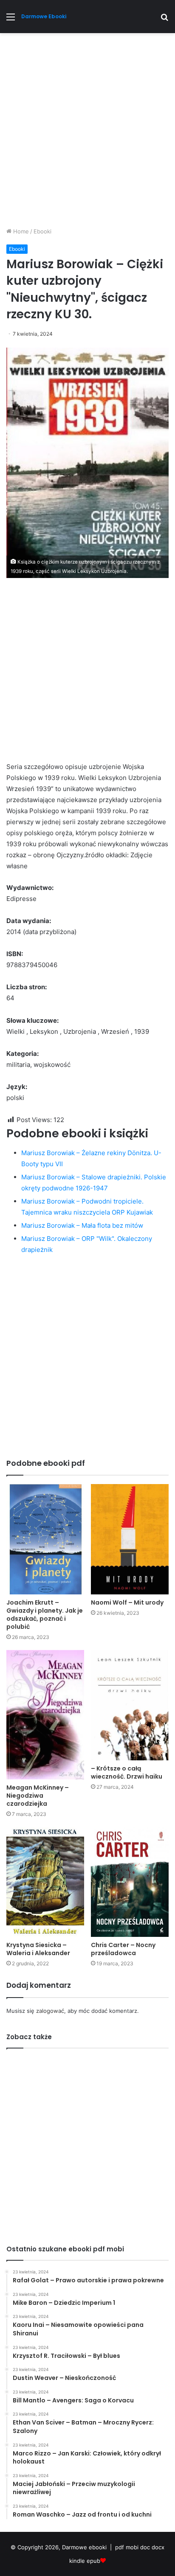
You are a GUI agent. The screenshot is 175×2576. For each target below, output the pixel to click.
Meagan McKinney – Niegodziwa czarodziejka (38, 1796)
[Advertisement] (87, 133)
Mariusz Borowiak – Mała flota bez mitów (82, 1225)
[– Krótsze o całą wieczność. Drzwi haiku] (130, 1705)
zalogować (50, 2011)
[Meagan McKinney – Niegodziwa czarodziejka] (45, 1715)
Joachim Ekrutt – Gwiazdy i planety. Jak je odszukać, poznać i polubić (45, 1615)
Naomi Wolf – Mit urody (127, 1602)
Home (20, 231)
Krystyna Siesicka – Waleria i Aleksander (38, 1949)
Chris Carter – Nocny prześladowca (123, 1949)
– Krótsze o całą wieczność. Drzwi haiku (127, 1772)
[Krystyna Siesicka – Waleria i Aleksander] (45, 1882)
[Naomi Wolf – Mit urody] (130, 1539)
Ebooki (42, 231)
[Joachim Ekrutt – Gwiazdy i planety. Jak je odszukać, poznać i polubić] (45, 1539)
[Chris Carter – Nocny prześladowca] (130, 1882)
